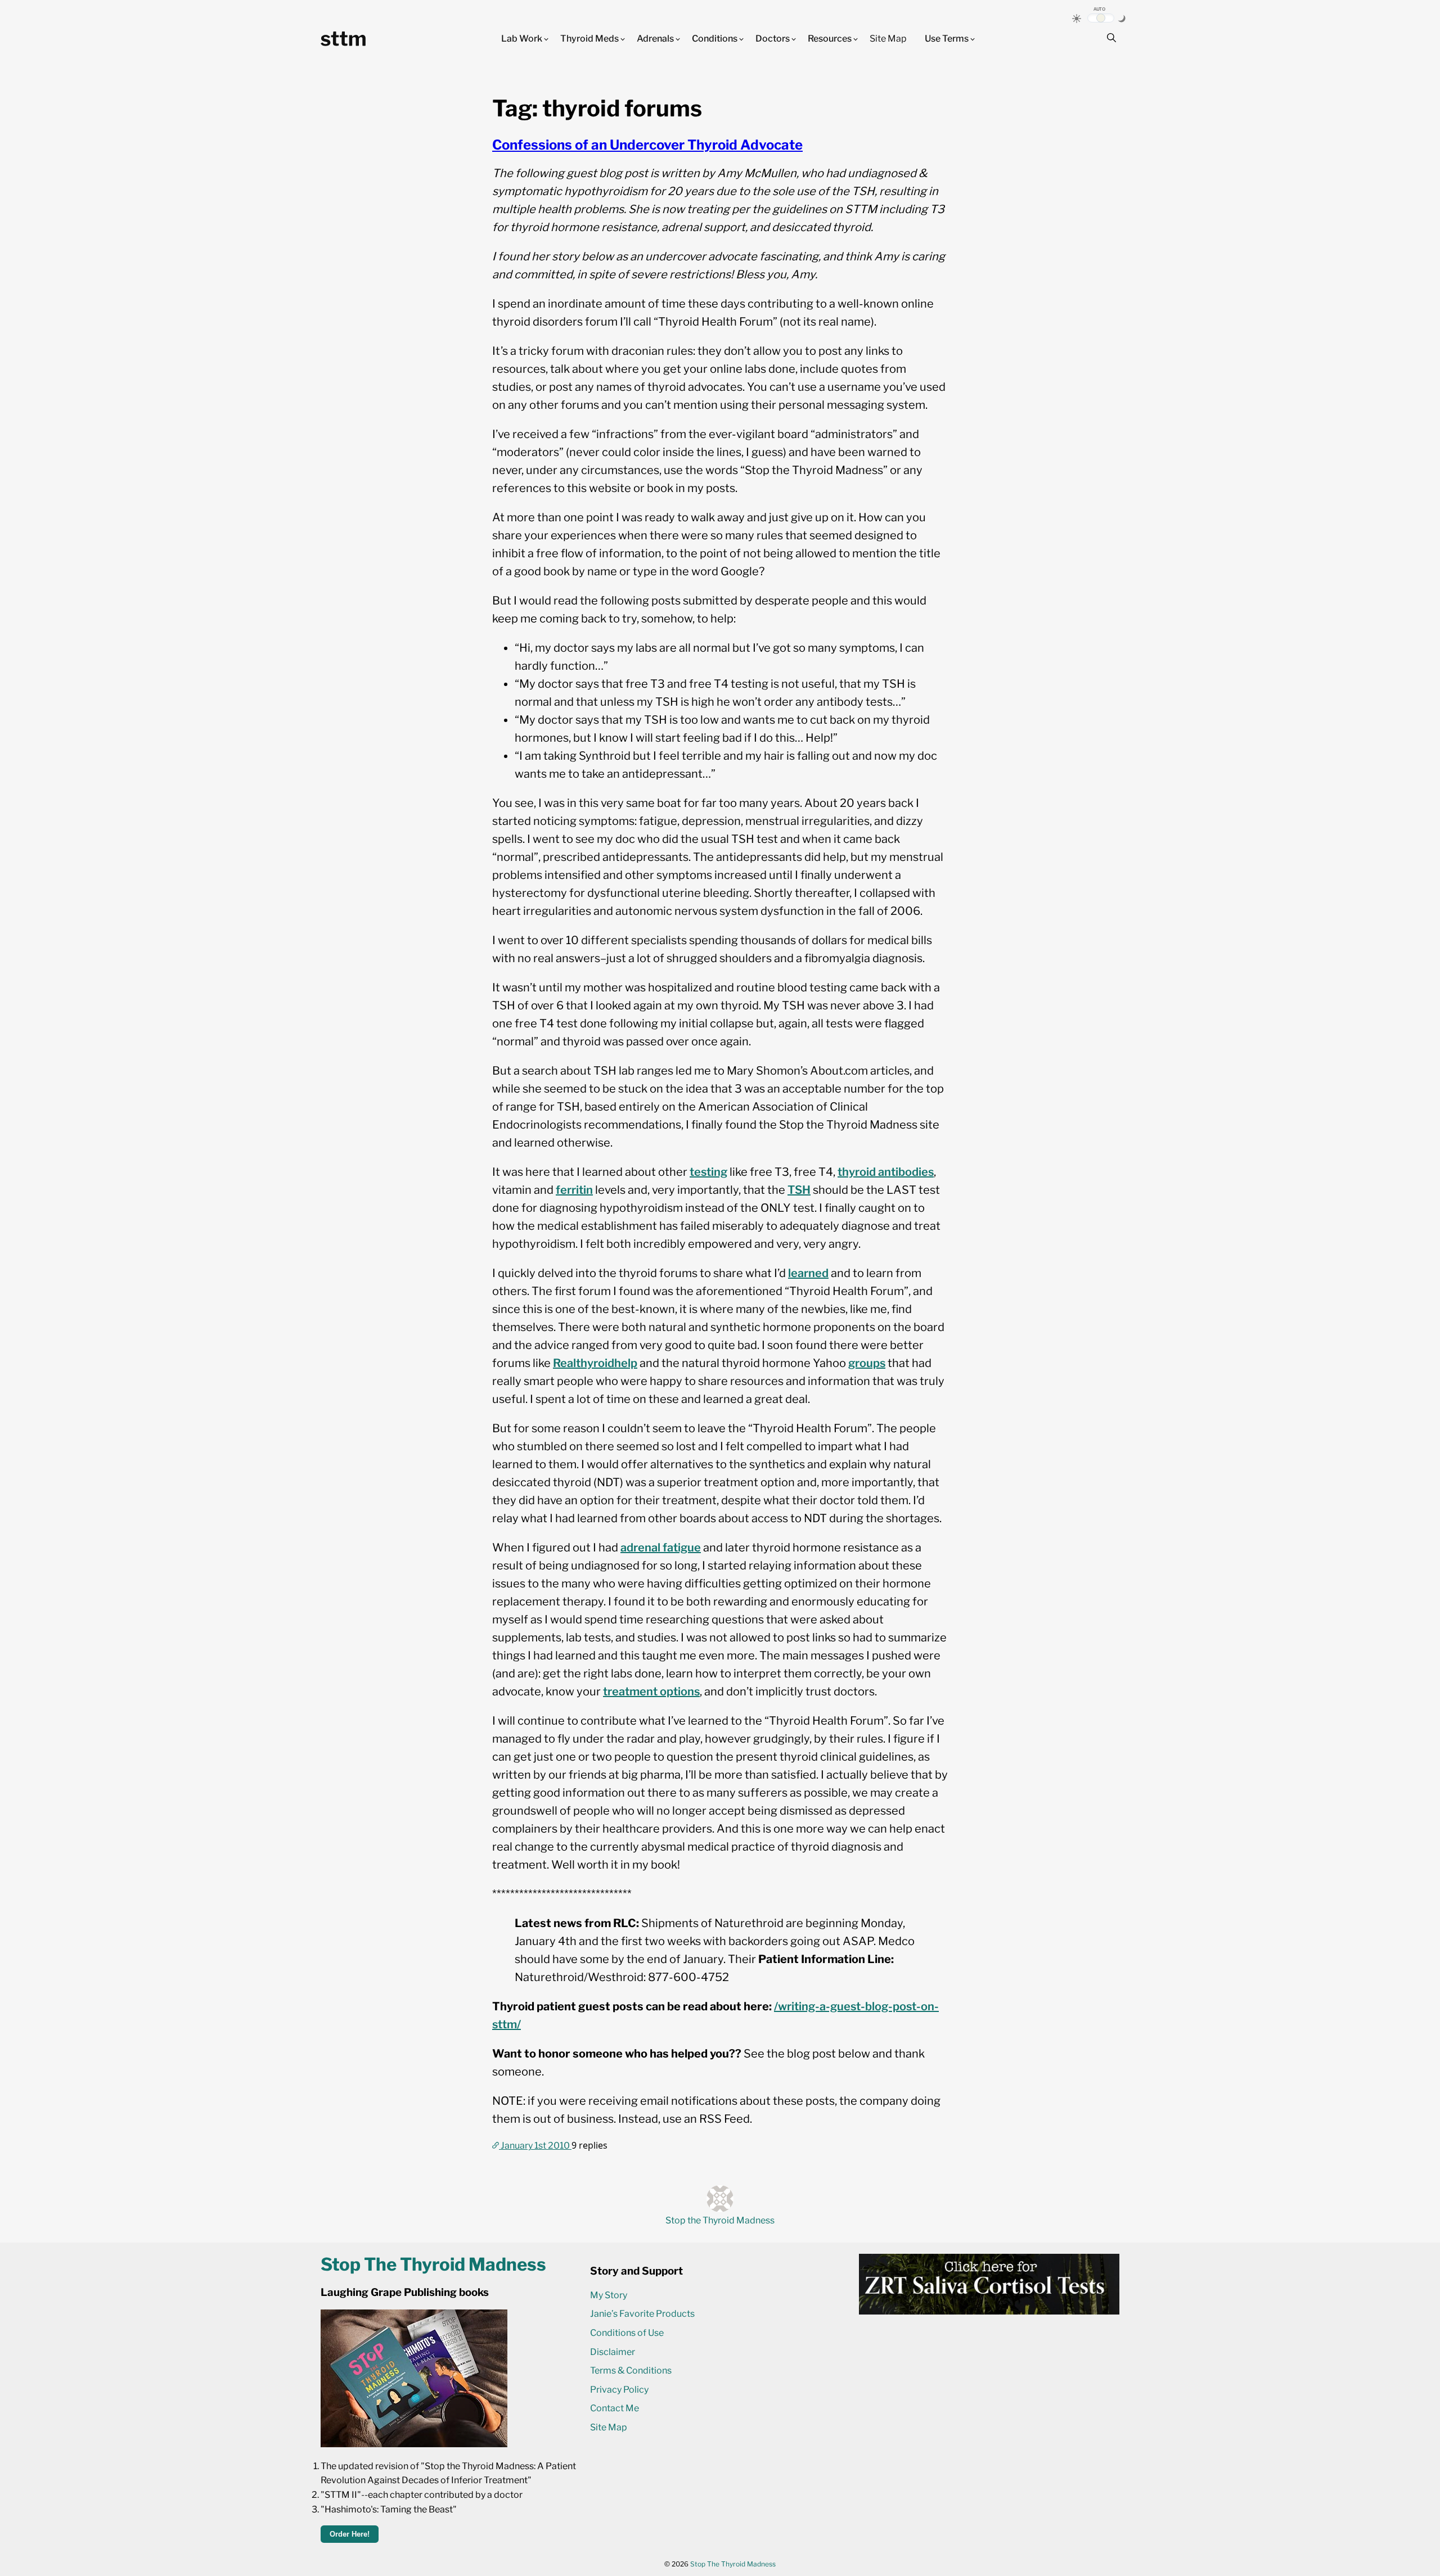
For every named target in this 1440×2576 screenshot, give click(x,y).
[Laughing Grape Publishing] (414, 2444)
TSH (799, 1190)
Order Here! (350, 2534)
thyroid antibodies (886, 1172)
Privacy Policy (619, 2390)
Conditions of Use (627, 2333)
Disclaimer (613, 2352)
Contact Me (615, 2408)
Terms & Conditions (631, 2370)
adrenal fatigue (661, 1548)
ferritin (574, 1190)
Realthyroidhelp (595, 1363)
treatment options (651, 1691)
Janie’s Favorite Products (642, 2314)
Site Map (888, 39)
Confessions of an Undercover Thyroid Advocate (647, 145)
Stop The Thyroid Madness (733, 2564)
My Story (609, 2295)
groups (867, 1363)
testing (708, 1172)
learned (808, 1273)
